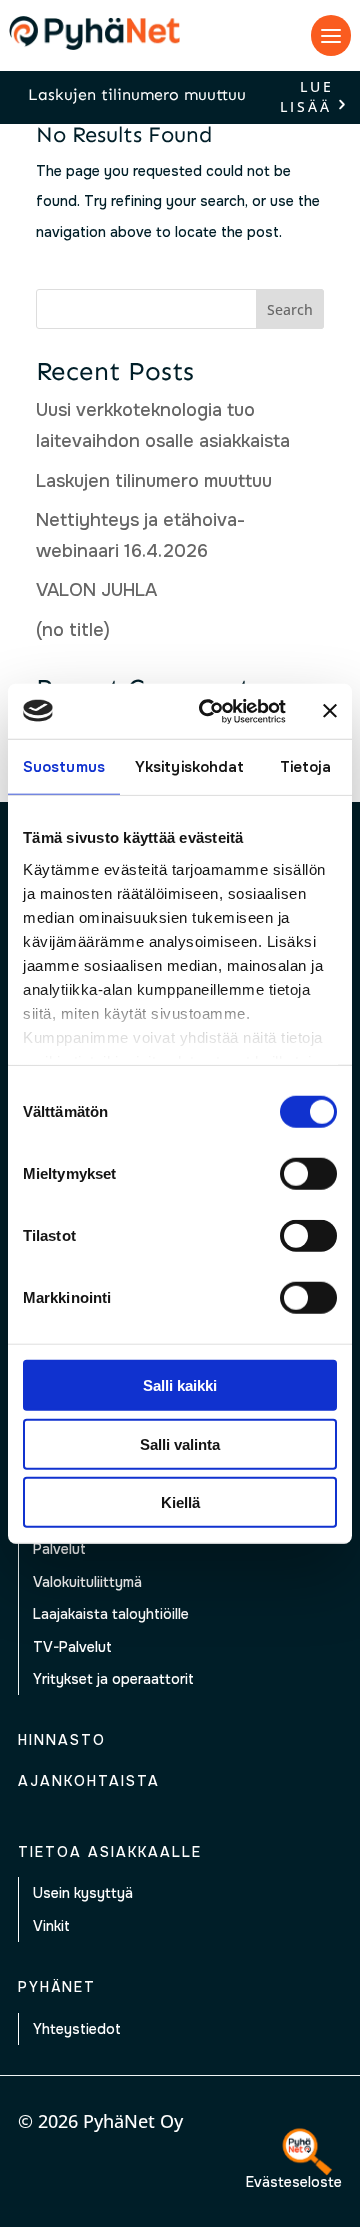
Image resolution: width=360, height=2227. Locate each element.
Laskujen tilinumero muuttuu (137, 94)
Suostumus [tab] (64, 767)
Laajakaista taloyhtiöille (111, 1614)
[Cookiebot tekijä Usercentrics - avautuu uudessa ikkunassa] (211, 711)
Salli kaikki (180, 1385)
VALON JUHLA (96, 590)
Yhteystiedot (77, 2029)
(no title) (73, 630)
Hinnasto (62, 1740)
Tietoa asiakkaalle (110, 1852)
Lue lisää (307, 97)
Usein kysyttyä (83, 1893)
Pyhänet (57, 1987)
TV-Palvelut (72, 1647)
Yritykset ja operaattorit (113, 1679)
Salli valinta (180, 1443)
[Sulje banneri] (330, 711)
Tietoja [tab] (306, 767)
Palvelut (59, 1549)
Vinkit (51, 1926)
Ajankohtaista (89, 1781)
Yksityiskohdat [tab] (189, 767)
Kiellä (180, 1502)
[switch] (308, 1174)
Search (290, 309)
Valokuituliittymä (87, 1582)
